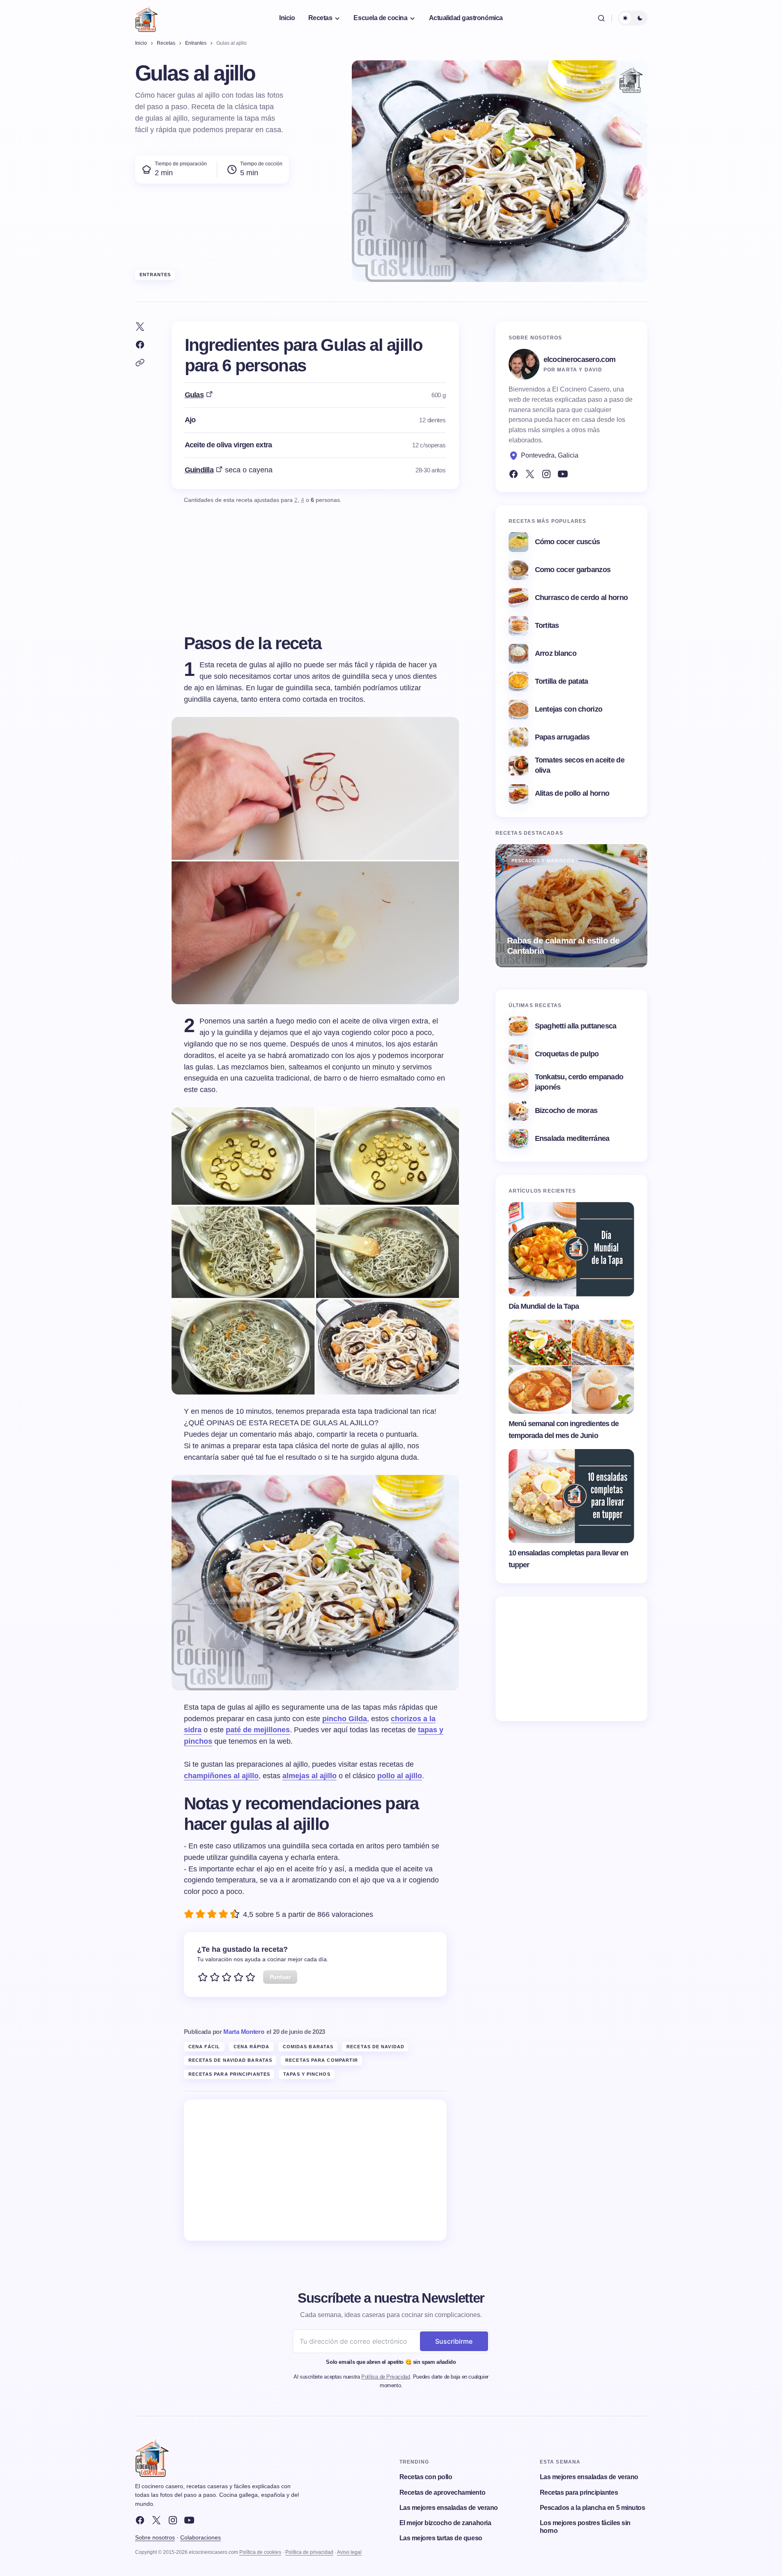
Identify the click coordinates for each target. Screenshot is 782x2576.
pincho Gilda (345, 1719)
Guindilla (199, 470)
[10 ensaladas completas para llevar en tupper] (571, 1496)
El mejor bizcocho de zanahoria (445, 2523)
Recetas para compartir (322, 2060)
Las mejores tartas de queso (441, 2538)
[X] (156, 2520)
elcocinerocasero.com (580, 359)
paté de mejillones (258, 1730)
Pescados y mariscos (543, 861)
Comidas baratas (308, 2047)
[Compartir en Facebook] (140, 345)
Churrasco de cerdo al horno (581, 598)
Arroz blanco (556, 653)
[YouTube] (563, 474)
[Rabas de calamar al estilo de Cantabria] (571, 906)
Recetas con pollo (426, 2477)
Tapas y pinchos (307, 2074)
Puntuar (280, 1977)
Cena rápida (252, 2047)
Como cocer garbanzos (573, 570)
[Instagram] (546, 474)
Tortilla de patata (562, 681)
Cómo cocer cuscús (568, 542)
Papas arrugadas (562, 737)
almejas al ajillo (310, 1776)
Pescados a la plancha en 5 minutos (593, 2508)
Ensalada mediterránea (572, 1138)
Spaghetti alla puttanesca (576, 1026)
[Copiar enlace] (140, 363)
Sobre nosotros (155, 2537)
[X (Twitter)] (530, 474)
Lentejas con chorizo (569, 709)
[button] (601, 18)
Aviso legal (349, 2552)
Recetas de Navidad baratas (230, 2060)
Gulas (194, 395)
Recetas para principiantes (229, 2074)
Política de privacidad (309, 2552)
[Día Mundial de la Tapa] (571, 1249)
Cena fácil (204, 2047)
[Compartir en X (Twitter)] (140, 327)
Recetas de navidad (375, 2047)
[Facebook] (514, 474)
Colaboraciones (201, 2537)
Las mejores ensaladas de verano (449, 2508)
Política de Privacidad (385, 2377)
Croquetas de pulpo (567, 1054)
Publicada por (224, 2032)
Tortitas (547, 625)
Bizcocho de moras (566, 1111)
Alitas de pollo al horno (572, 793)
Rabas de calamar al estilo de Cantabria (563, 946)
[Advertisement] (315, 2170)
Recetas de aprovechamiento (443, 2492)
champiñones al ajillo (221, 1776)
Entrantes (155, 275)
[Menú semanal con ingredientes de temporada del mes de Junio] (571, 1367)
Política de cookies (260, 2552)
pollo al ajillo (400, 1776)
